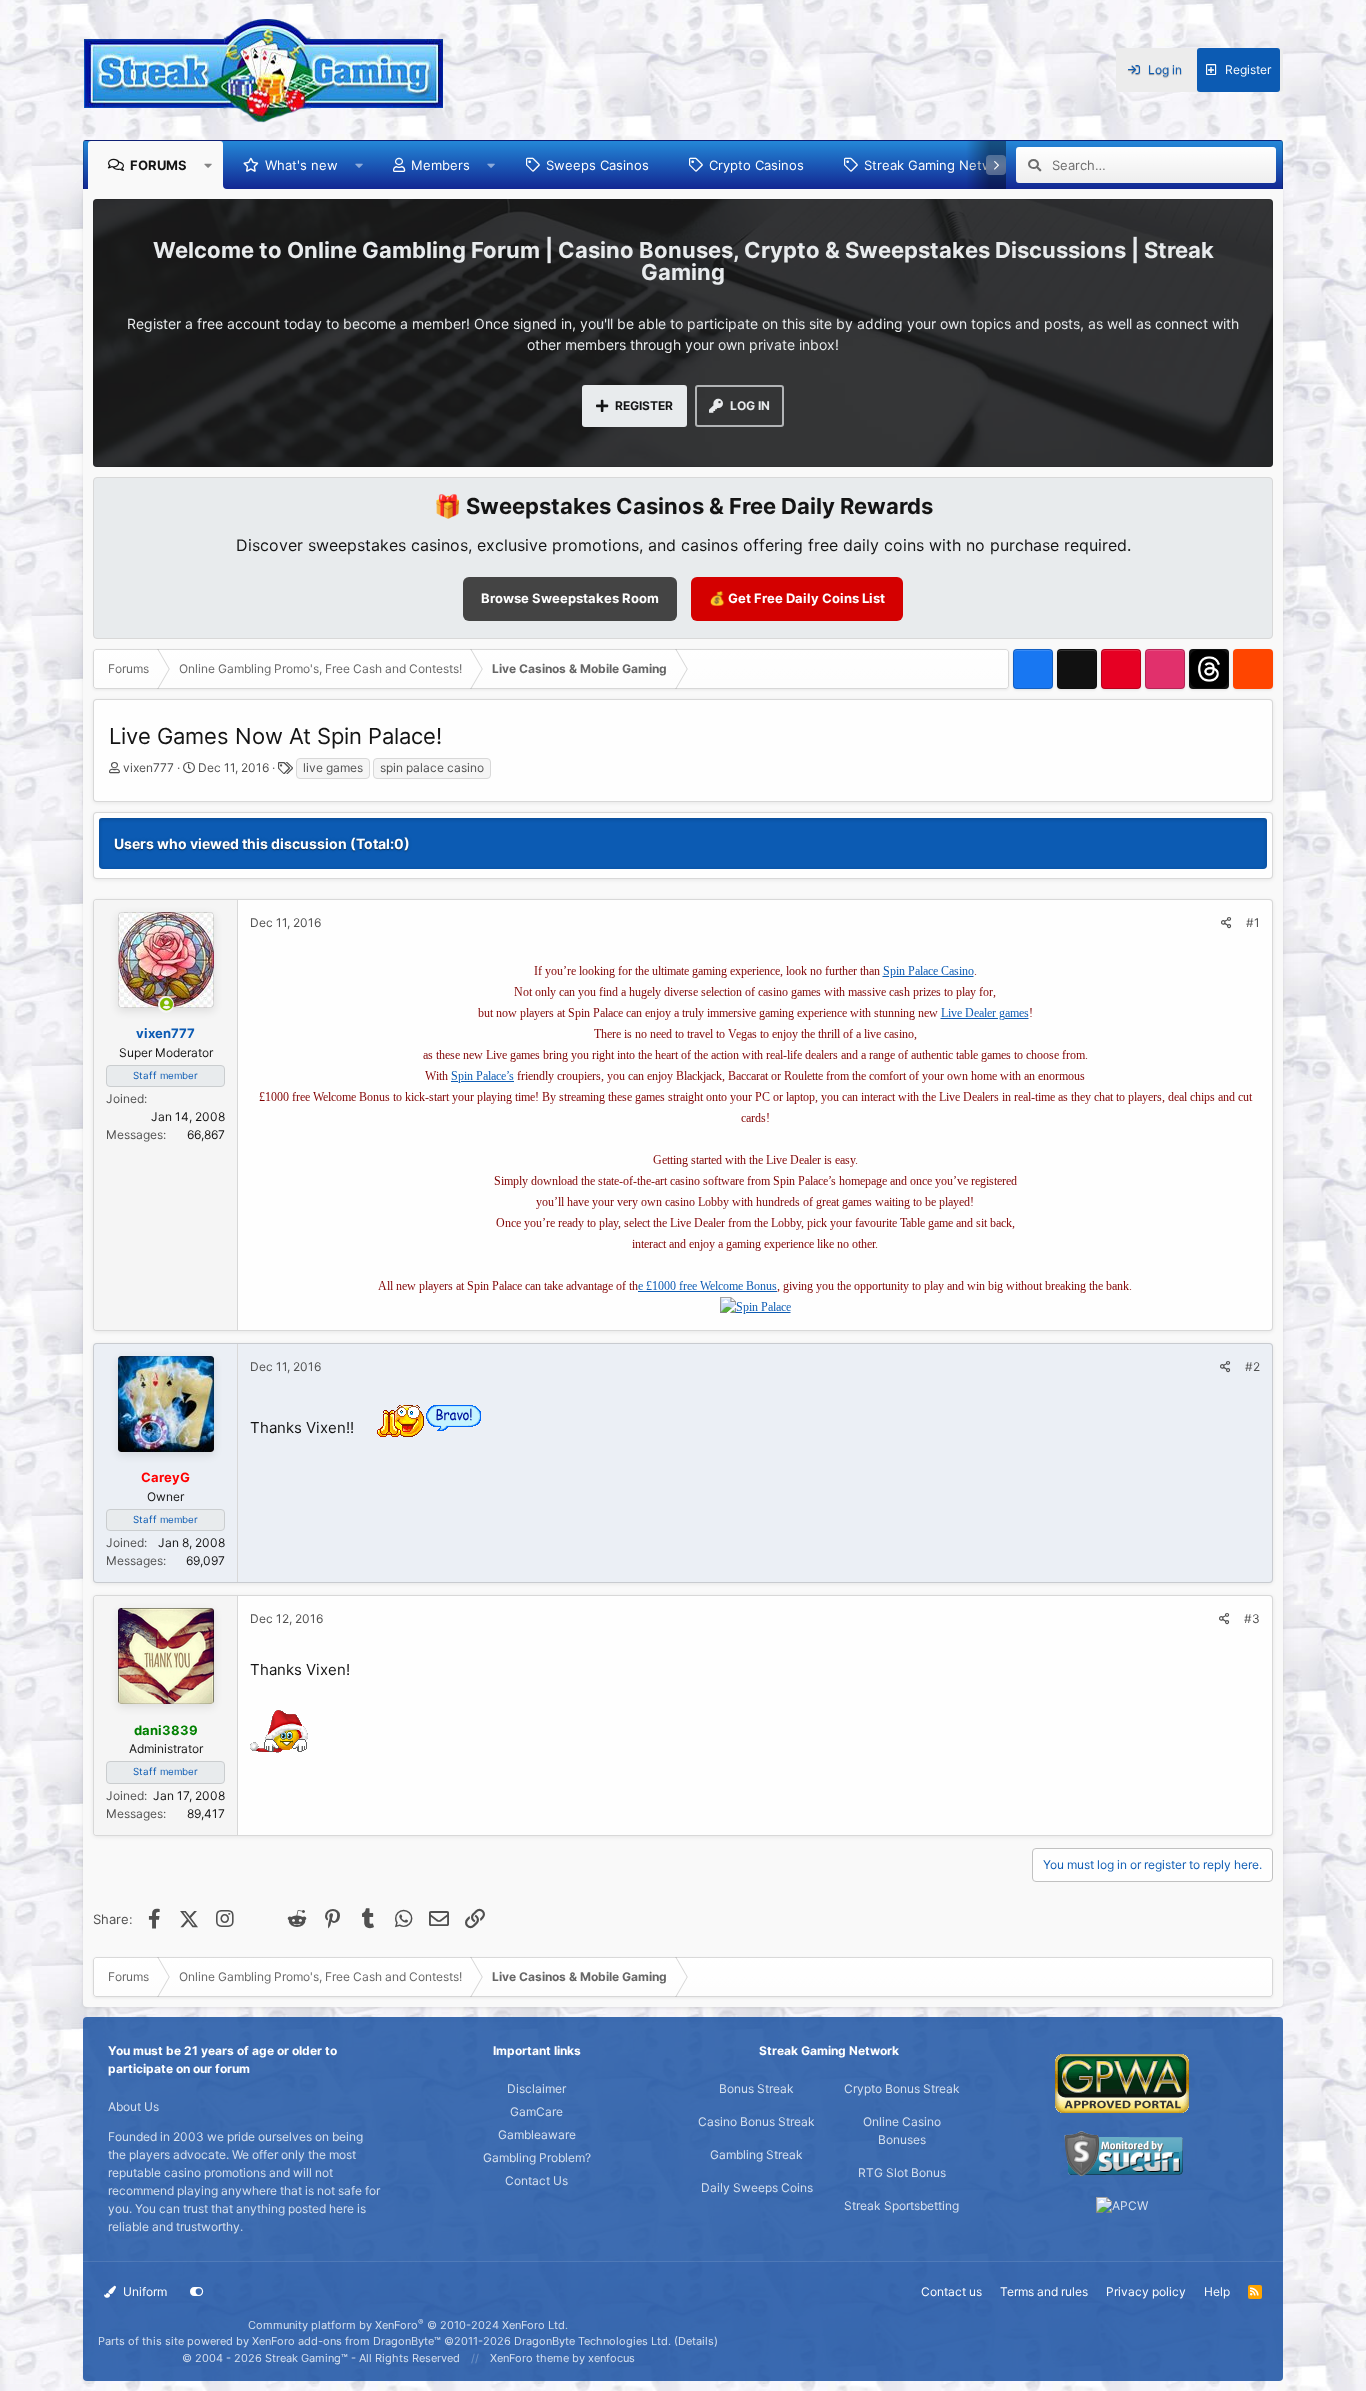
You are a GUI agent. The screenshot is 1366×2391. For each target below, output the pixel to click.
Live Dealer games (985, 1013)
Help (1217, 2291)
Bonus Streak (756, 2088)
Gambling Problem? (537, 2157)
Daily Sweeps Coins (757, 2187)
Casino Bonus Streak (756, 2121)
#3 (1252, 1618)
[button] (208, 165)
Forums (158, 165)
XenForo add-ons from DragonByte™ (346, 2341)
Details (696, 2341)
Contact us (951, 2291)
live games (333, 767)
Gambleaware (537, 2134)
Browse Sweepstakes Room (570, 598)
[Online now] (166, 1005)
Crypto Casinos (756, 165)
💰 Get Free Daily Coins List (797, 598)
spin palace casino (432, 767)
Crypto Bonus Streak (902, 2088)
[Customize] (197, 2292)
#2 (1252, 1366)
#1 (1253, 922)
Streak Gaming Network (938, 165)
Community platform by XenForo (408, 2325)
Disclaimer (536, 2088)
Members (440, 165)
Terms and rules (1044, 2291)
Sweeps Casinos (597, 165)
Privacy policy (1146, 2291)
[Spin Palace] (755, 1307)
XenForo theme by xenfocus (562, 2358)
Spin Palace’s (482, 1076)
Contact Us (536, 2180)
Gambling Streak (756, 2154)
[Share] (1226, 923)
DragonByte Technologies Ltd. (592, 2341)
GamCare (536, 2111)
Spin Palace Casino (928, 971)
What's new (301, 165)
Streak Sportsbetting (901, 2205)
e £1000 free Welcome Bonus (707, 1286)
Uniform (143, 2291)
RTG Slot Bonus (902, 2172)
